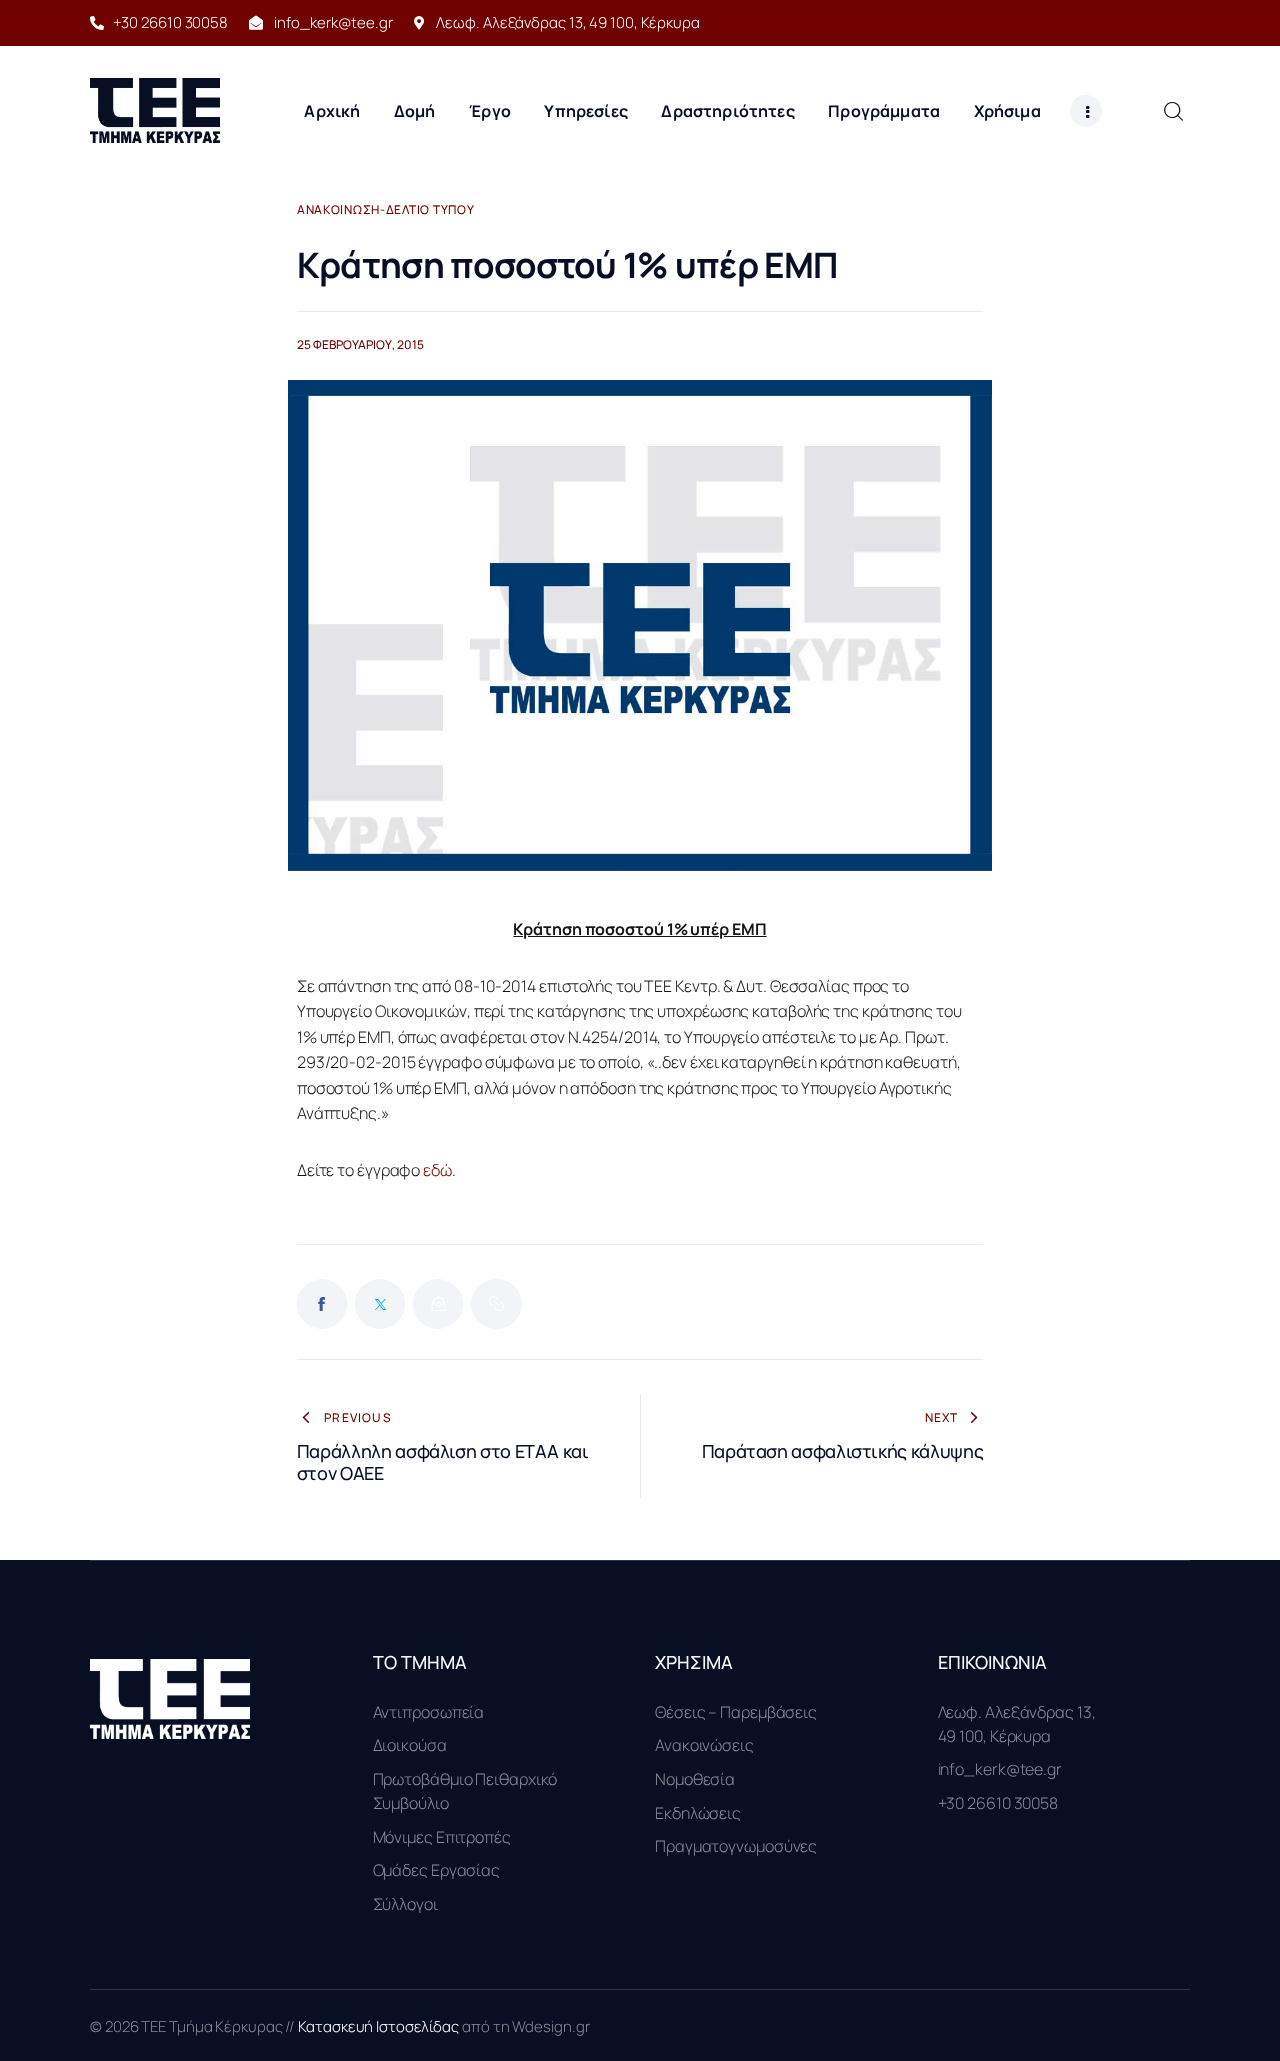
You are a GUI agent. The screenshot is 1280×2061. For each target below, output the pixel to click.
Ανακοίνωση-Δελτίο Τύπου (386, 210)
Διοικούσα (410, 1745)
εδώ (437, 1170)
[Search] (1173, 110)
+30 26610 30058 (998, 1803)
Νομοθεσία (695, 1779)
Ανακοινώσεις (704, 1745)
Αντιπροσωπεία (429, 1712)
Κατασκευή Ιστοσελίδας (380, 2026)
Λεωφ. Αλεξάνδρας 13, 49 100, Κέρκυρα (1017, 1724)
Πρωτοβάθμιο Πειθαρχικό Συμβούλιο (465, 1791)
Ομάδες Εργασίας (437, 1870)
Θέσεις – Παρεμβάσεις (736, 1712)
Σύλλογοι (405, 1904)
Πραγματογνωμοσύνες (736, 1846)
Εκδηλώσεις (698, 1813)
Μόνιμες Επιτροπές (442, 1837)
